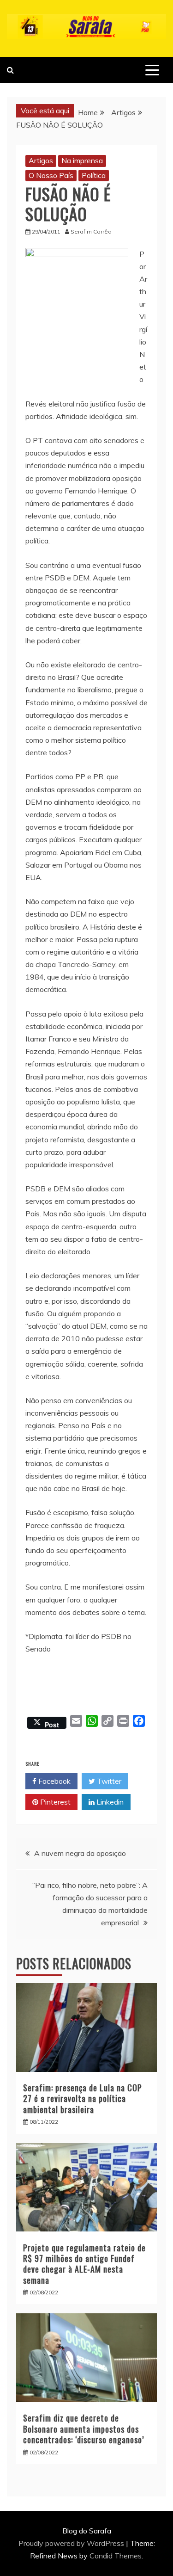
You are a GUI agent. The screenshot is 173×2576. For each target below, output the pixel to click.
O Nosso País (51, 175)
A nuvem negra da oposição (80, 1853)
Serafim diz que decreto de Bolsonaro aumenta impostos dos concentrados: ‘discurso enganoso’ (84, 2429)
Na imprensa (82, 160)
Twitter (108, 1781)
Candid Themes (116, 2556)
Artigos (41, 160)
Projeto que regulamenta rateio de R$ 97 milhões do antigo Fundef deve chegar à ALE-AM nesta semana (84, 2264)
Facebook (54, 1781)
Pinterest (54, 1802)
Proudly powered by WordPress (72, 2543)
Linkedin (109, 1802)
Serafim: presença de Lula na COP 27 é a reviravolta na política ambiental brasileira (83, 2098)
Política (94, 175)
